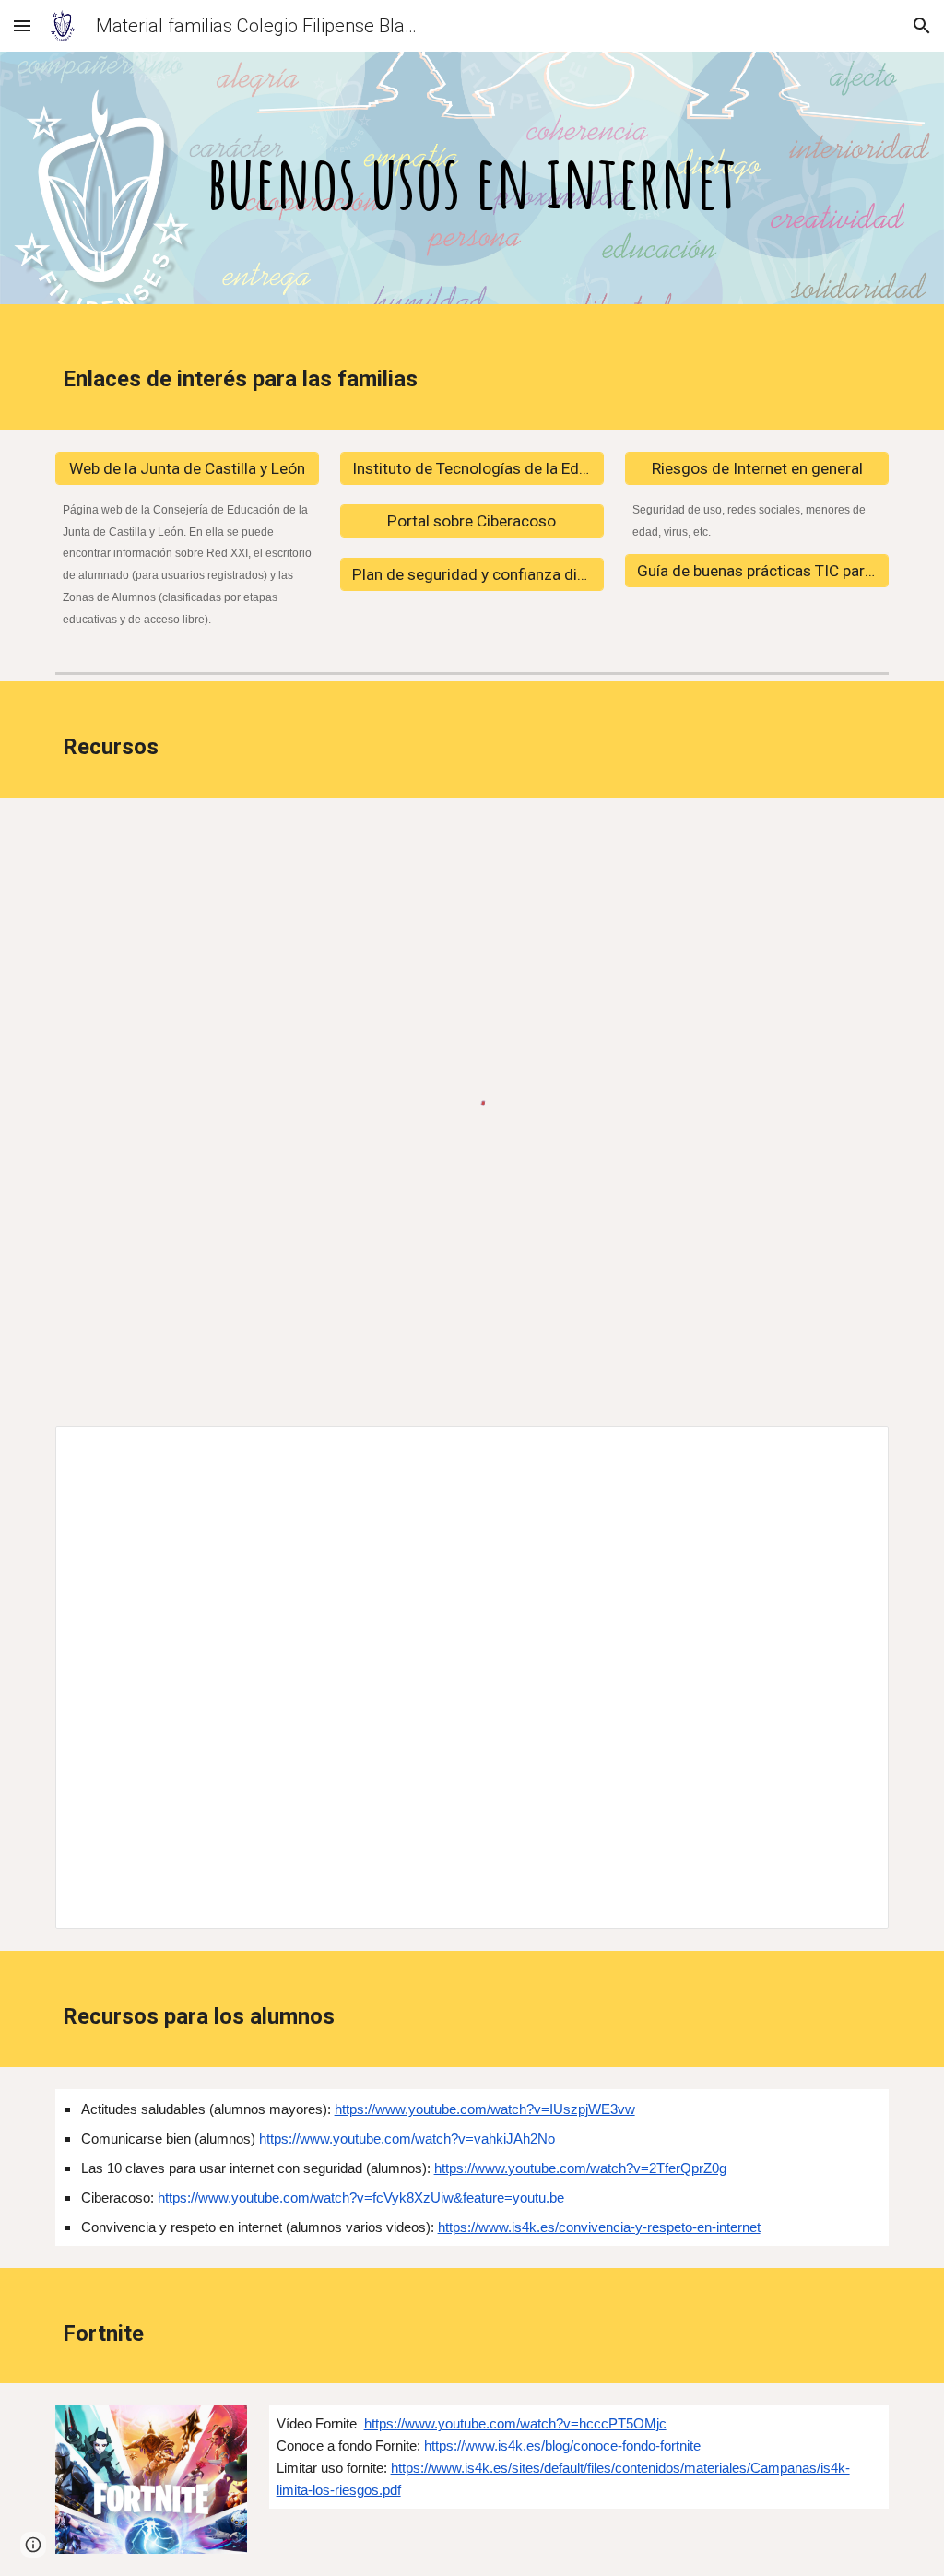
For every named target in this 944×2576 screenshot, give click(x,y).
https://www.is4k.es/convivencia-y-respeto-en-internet (599, 2227)
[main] (472, 183)
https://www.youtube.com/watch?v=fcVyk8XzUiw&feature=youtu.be (361, 2198)
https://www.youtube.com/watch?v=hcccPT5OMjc (515, 2424)
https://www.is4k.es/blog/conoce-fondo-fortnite (562, 2446)
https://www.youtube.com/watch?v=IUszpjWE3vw (485, 2109)
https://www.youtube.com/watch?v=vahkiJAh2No (407, 2139)
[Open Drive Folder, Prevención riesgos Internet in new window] (854, 1450)
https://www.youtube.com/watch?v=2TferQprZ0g (580, 2168)
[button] (22, 25)
